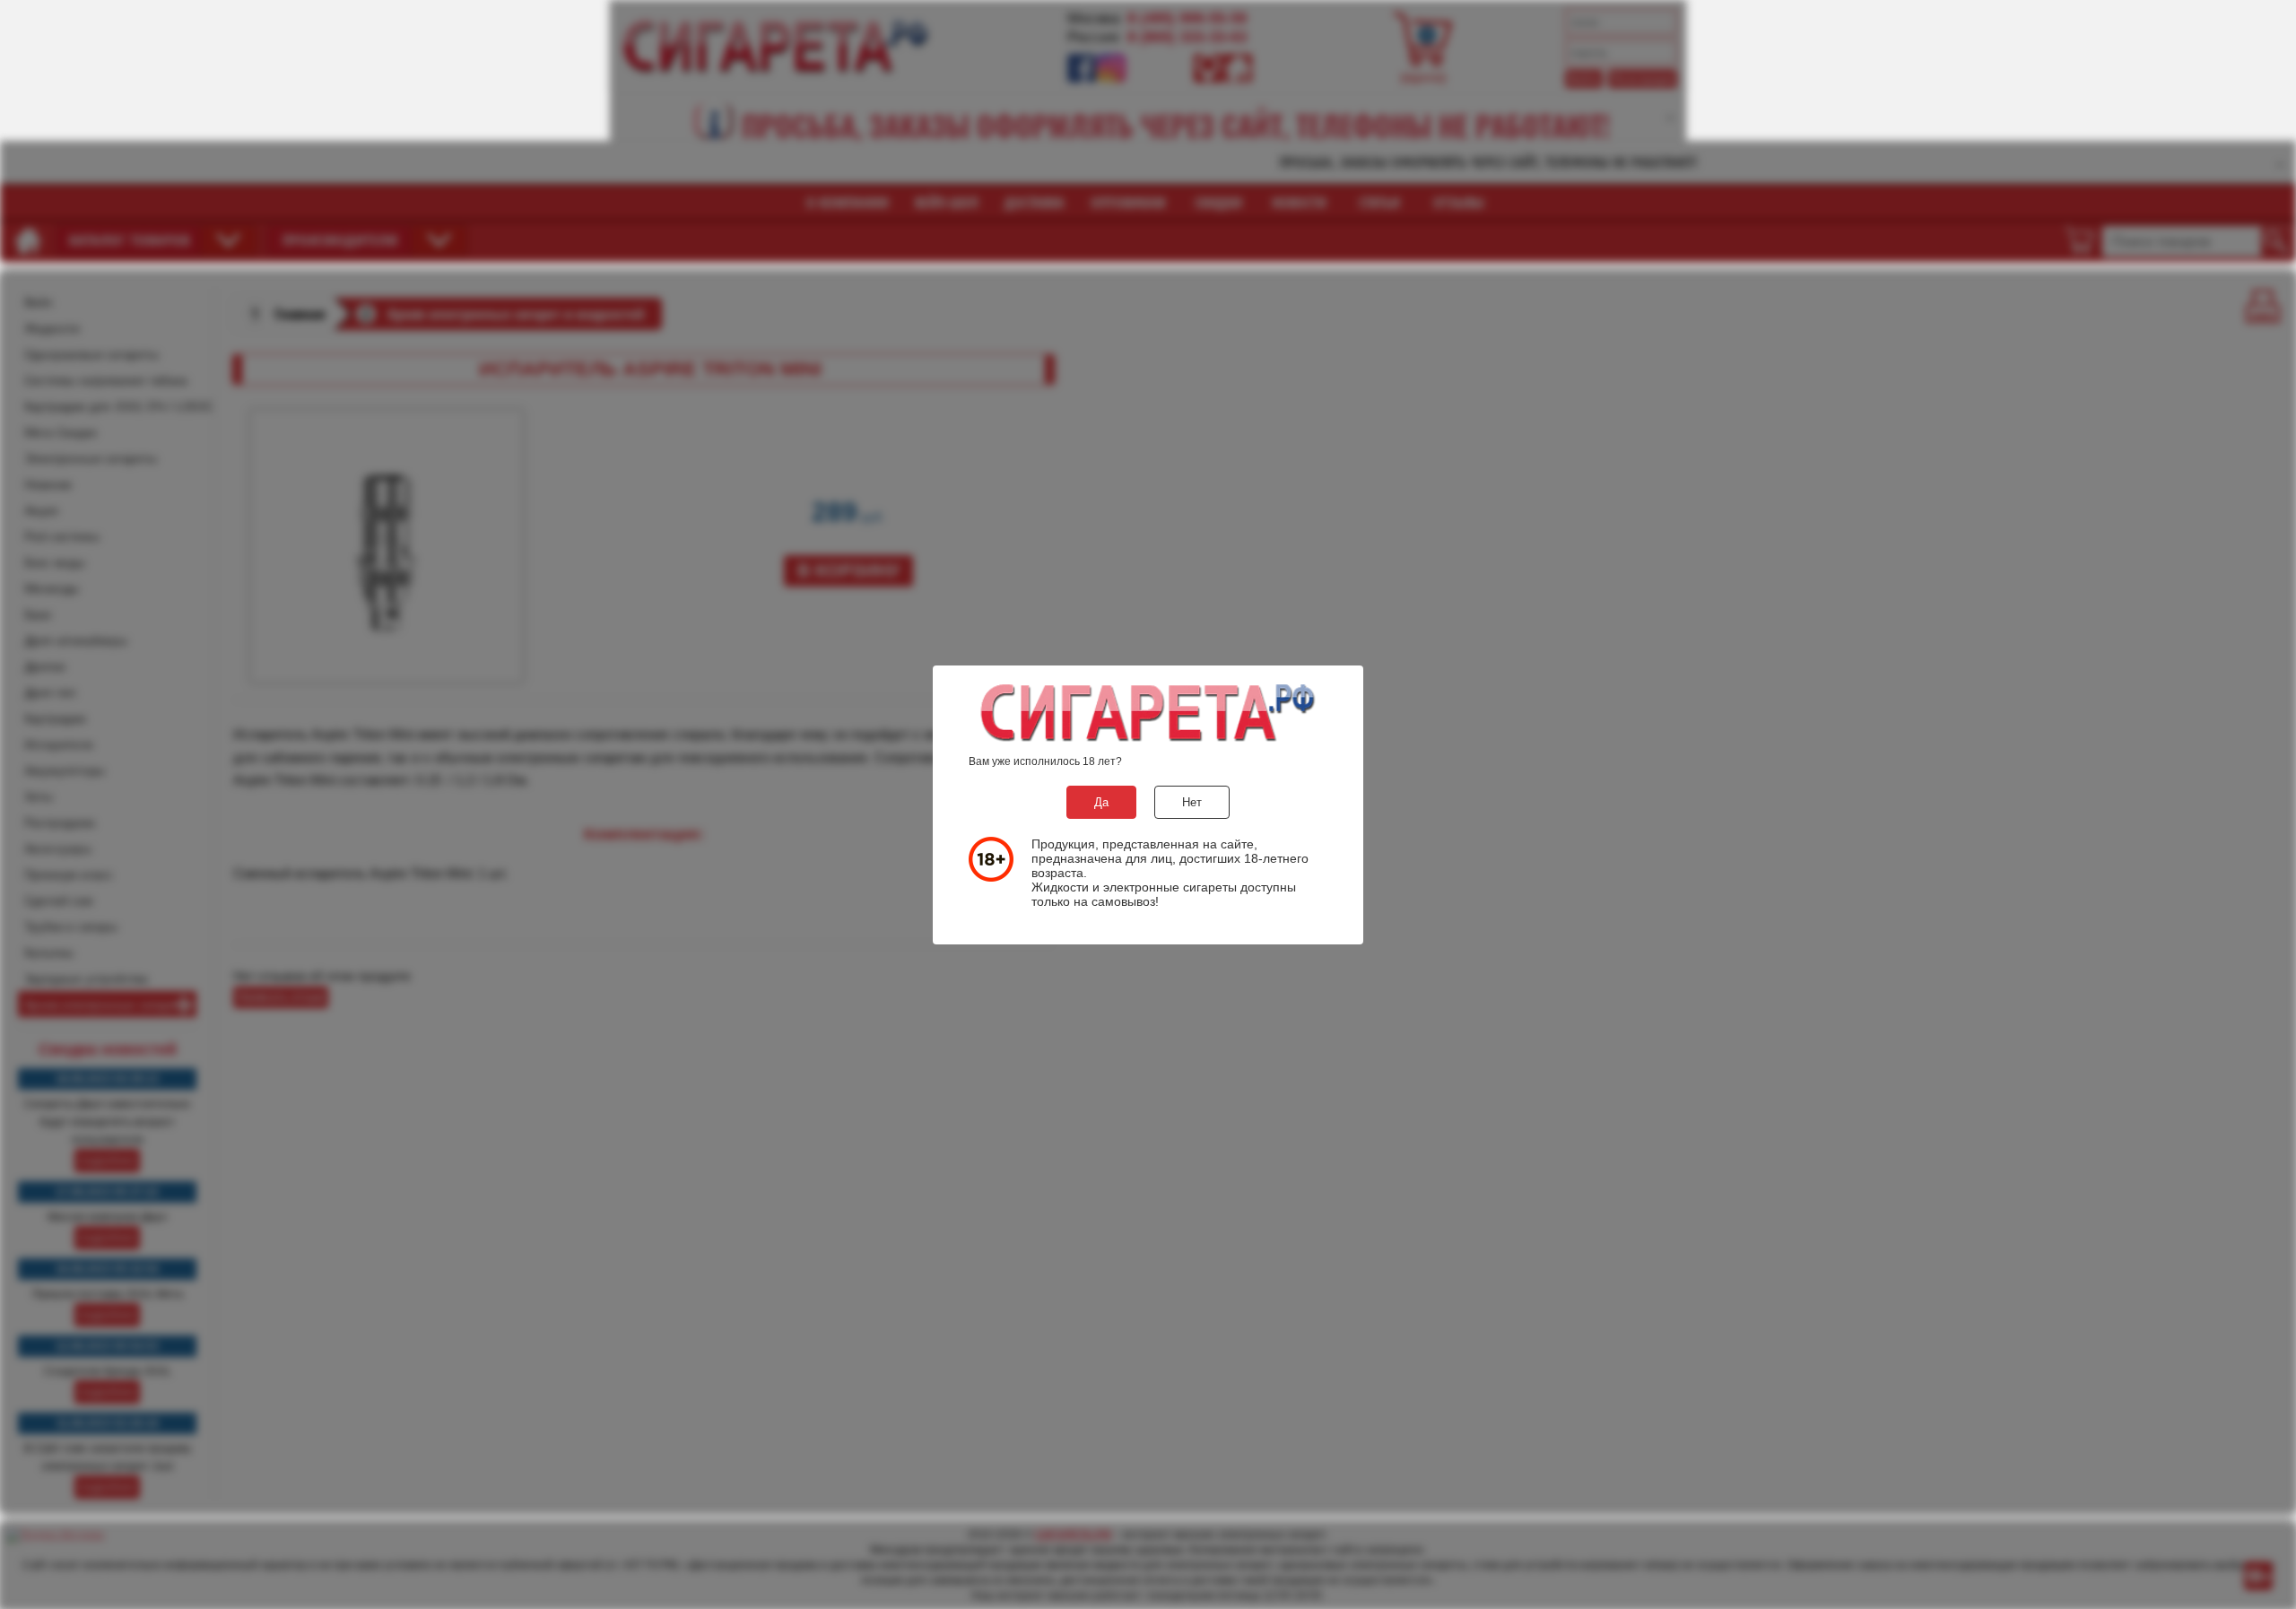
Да (1101, 802)
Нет (1192, 802)
